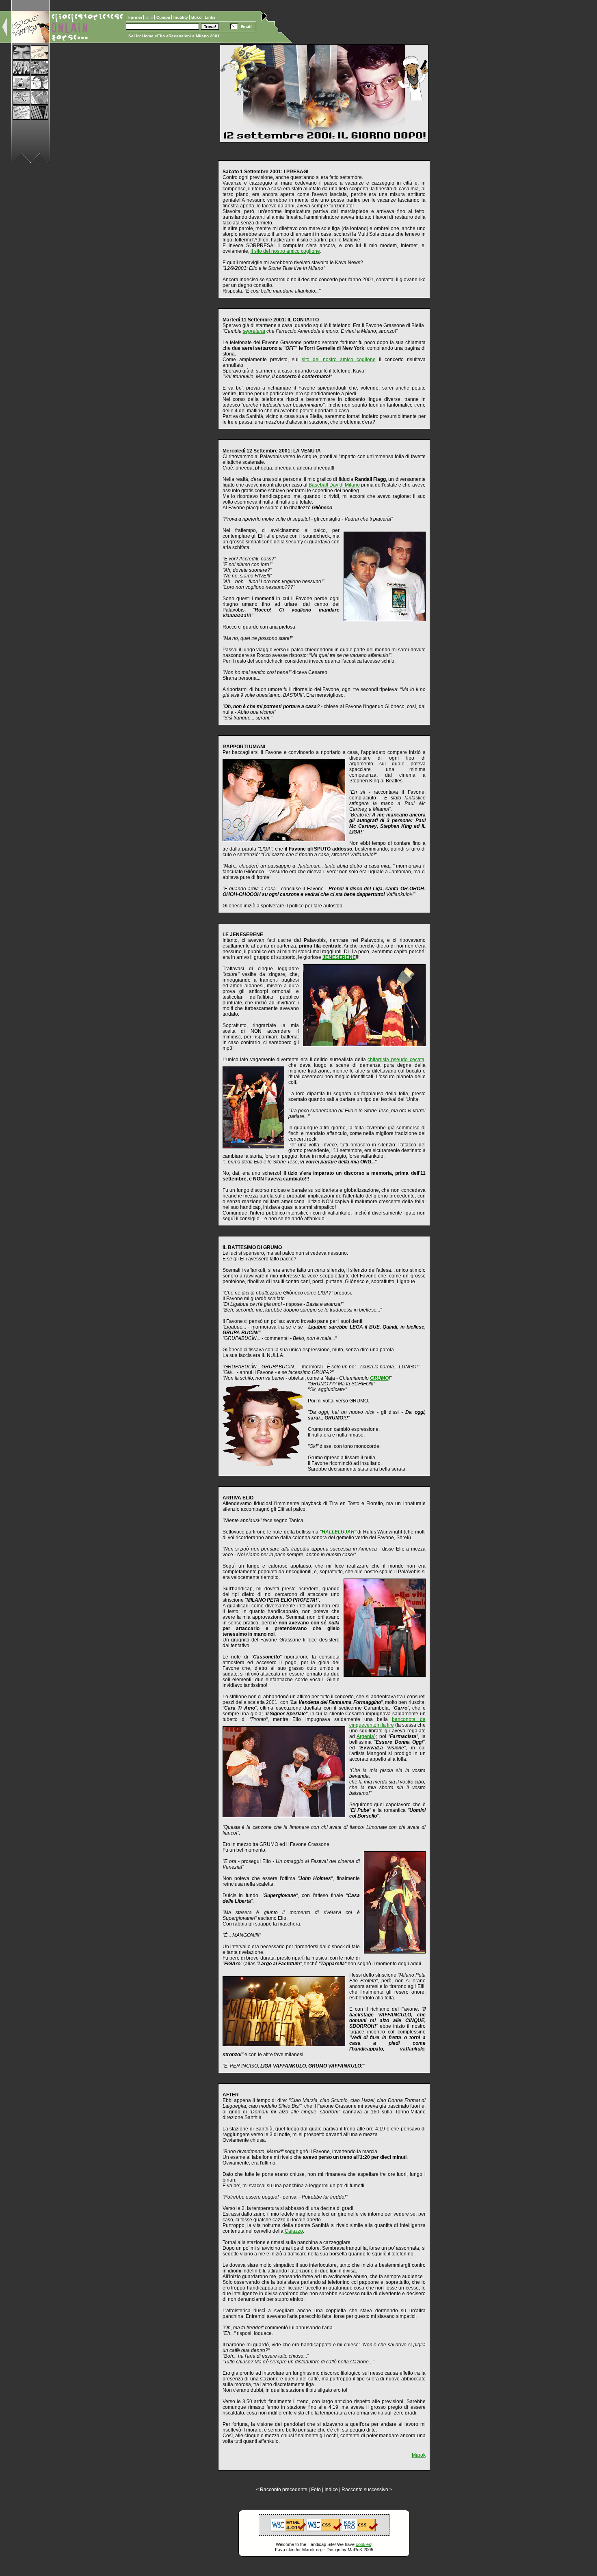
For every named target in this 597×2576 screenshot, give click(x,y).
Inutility (181, 17)
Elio (161, 36)
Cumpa (164, 17)
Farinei (136, 17)
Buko (197, 17)
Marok (419, 2455)
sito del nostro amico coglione (339, 360)
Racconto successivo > (367, 2490)
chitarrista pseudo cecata (396, 1060)
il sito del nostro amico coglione (285, 251)
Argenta (365, 1736)
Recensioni (180, 36)
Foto (316, 2490)
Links (210, 17)
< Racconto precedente (282, 2490)
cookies (363, 2544)
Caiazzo (294, 2231)
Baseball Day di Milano (334, 485)
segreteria (254, 331)
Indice (331, 2490)
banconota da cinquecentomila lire (387, 1722)
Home (148, 36)
